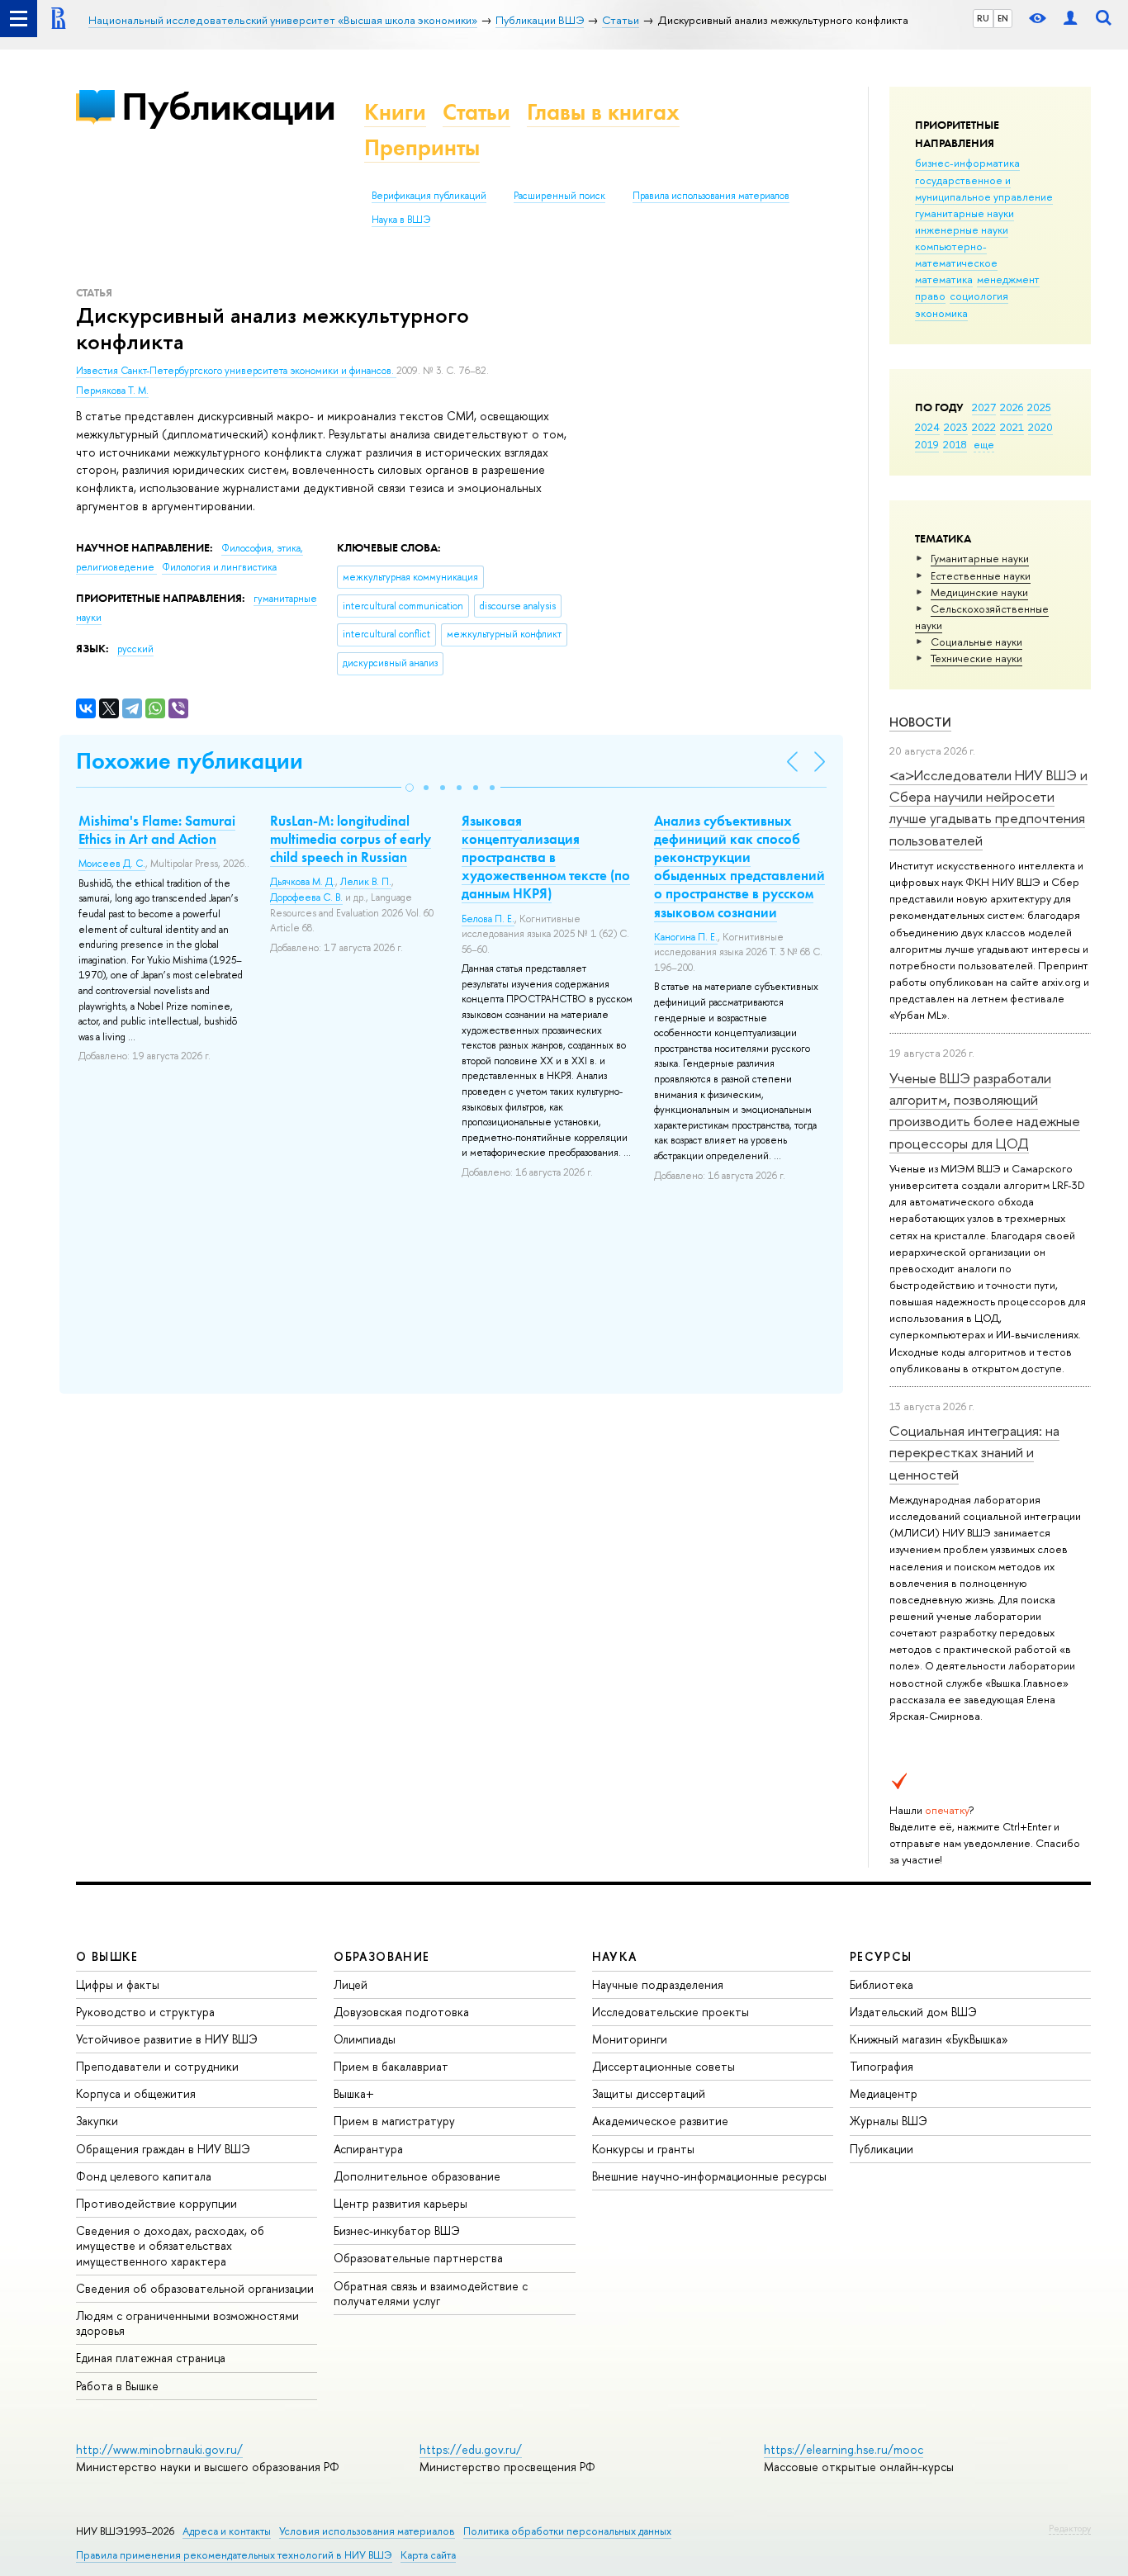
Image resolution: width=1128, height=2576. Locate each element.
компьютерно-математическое (956, 254)
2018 (955, 444)
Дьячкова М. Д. (303, 882)
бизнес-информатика (967, 163)
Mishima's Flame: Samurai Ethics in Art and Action (157, 830)
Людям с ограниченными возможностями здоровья (187, 2323)
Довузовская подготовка (401, 2012)
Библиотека (882, 1984)
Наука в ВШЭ (401, 220)
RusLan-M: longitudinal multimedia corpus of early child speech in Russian (351, 839)
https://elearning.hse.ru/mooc (844, 2449)
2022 (984, 427)
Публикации (228, 106)
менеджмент (1008, 279)
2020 (1040, 427)
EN (1003, 18)
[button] (410, 788)
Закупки (97, 2121)
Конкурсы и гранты (643, 2149)
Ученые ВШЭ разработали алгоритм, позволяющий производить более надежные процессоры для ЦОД (985, 1110)
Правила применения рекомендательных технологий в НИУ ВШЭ (234, 2555)
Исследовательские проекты (671, 2012)
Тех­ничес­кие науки (976, 658)
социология (979, 296)
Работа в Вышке (117, 2386)
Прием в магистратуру (394, 2121)
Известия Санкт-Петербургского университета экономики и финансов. (236, 371)
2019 (927, 444)
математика (944, 279)
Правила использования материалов (711, 196)
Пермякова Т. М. (112, 391)
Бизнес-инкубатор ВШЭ (397, 2230)
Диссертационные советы (664, 2066)
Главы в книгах (603, 112)
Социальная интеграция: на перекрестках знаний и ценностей (974, 1452)
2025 (1039, 407)
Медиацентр (884, 2093)
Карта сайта (428, 2555)
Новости (920, 722)
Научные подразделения (658, 1984)
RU (983, 18)
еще (984, 444)
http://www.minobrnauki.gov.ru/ (159, 2449)
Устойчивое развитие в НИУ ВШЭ (167, 2039)
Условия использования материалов (367, 2531)
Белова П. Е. (488, 919)
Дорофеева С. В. (306, 897)
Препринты (422, 147)
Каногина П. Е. (686, 937)
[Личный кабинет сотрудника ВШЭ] (1070, 19)
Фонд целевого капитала (144, 2176)
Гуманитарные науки (980, 558)
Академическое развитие (660, 2121)
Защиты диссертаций (649, 2093)
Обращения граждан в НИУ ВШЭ (163, 2149)
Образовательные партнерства (418, 2258)
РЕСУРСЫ (881, 1956)
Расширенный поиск (559, 196)
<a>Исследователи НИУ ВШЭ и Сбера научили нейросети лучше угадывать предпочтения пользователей (988, 807)
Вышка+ (354, 2093)
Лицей (351, 1984)
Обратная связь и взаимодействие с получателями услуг (431, 2293)
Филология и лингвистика (219, 567)
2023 (956, 427)
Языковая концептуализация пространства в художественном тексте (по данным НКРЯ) (546, 857)
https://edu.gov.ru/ (471, 2449)
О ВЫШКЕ (107, 1956)
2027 (984, 407)
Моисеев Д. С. (112, 864)
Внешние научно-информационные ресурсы (709, 2176)
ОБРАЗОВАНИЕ (382, 1956)
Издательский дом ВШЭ (913, 2012)
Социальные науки (976, 642)
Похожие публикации (190, 761)
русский (135, 649)
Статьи (476, 112)
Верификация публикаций (429, 196)
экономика (941, 313)
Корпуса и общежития (136, 2093)
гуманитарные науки (964, 213)
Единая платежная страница (151, 2358)
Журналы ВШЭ (889, 2121)
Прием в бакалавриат (391, 2066)
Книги (395, 112)
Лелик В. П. (366, 882)
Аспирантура (368, 2149)
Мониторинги (630, 2039)
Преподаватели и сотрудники (157, 2066)
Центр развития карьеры (400, 2203)
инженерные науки (962, 230)
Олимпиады (365, 2039)
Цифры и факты (118, 1984)
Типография (882, 2066)
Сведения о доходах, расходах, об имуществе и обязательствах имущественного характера (170, 2245)
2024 (927, 427)
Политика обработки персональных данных (567, 2531)
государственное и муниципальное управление (984, 188)
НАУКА (615, 1956)
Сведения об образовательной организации (195, 2288)
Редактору (1070, 2528)
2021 (1012, 427)
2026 (1012, 407)
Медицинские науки (979, 592)
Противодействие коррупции (156, 2203)
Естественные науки (981, 575)
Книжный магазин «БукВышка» (929, 2039)
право (930, 296)
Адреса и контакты (227, 2531)
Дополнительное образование (417, 2176)
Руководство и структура (145, 2012)
